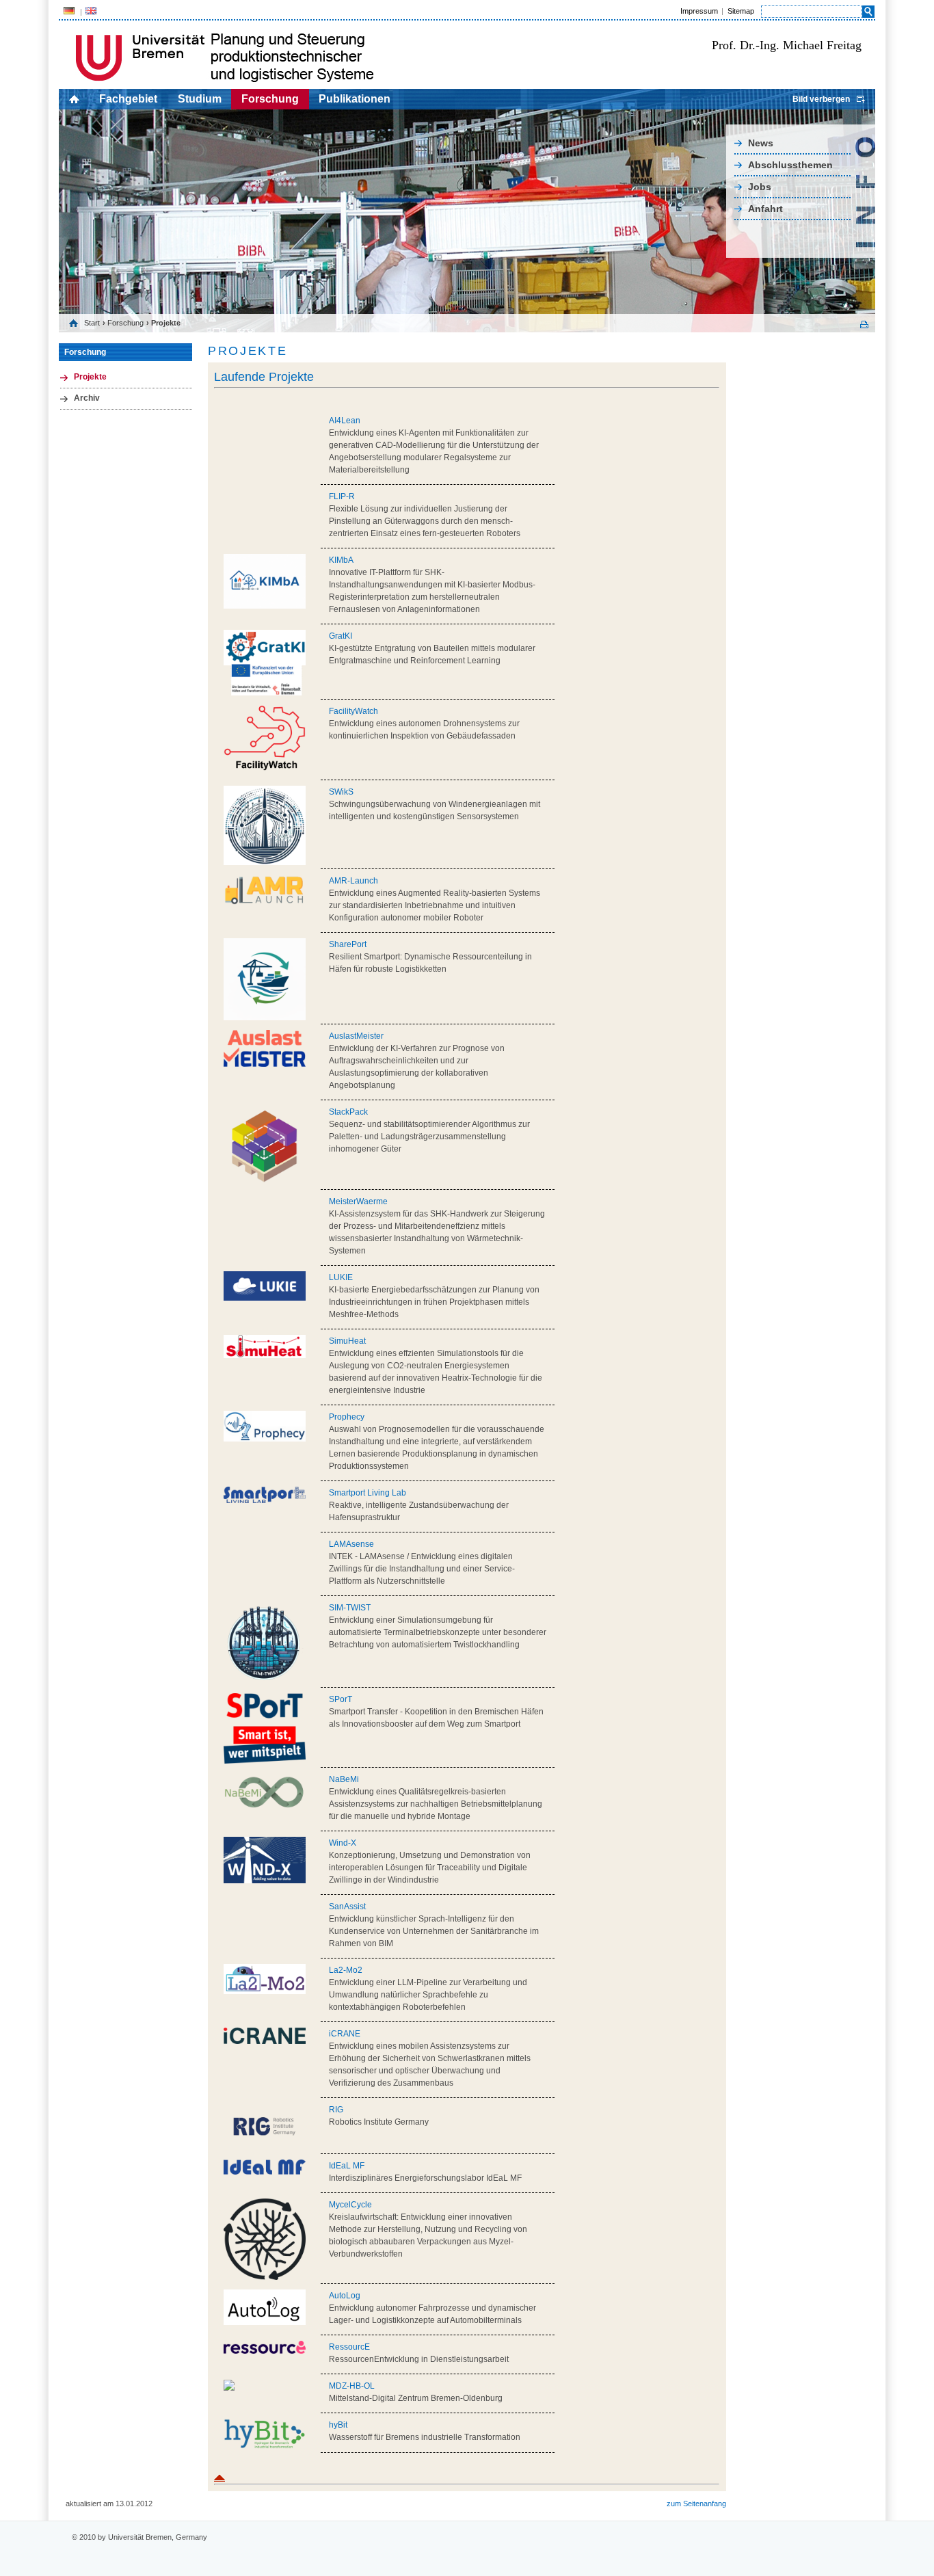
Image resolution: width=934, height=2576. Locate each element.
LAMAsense (351, 1544)
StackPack (348, 1112)
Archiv (87, 398)
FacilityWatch (353, 711)
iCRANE (345, 2034)
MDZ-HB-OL (352, 2386)
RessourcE (349, 2347)
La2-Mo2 (346, 1970)
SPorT (341, 1699)
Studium (200, 99)
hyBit (338, 2425)
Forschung (270, 99)
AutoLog (345, 2296)
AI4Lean (345, 421)
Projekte (90, 377)
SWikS (341, 792)
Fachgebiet (128, 99)
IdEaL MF (347, 2166)
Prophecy (347, 1417)
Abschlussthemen (790, 165)
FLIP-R (342, 496)
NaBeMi (344, 1779)
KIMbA (341, 560)
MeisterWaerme (358, 1201)
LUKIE (341, 1277)
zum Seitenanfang (696, 2504)
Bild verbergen (821, 99)
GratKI (341, 636)
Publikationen (355, 99)
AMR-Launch (353, 881)
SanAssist (347, 1907)
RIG (336, 2110)
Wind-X (343, 1843)
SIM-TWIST (350, 1608)
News (761, 143)
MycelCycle (350, 2205)
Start (92, 323)
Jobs (760, 187)
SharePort (348, 944)
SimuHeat (347, 1341)
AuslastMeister (356, 1036)
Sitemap (741, 11)
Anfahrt (765, 209)
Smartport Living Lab (368, 1493)
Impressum (699, 11)
